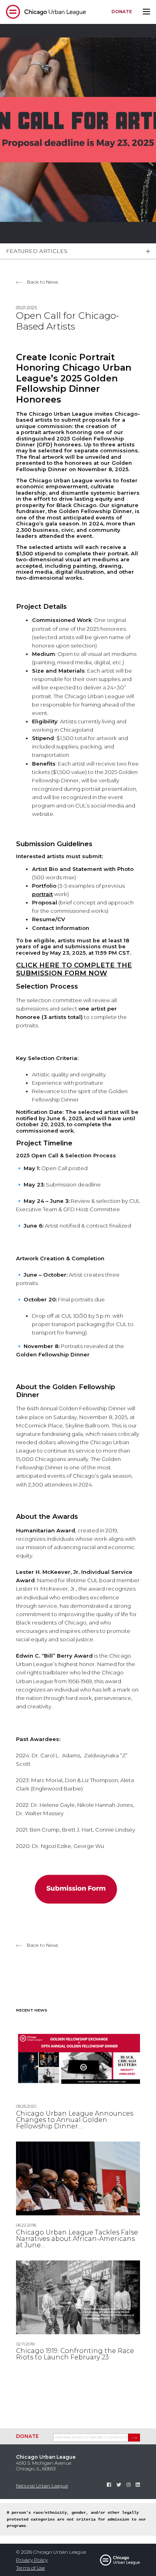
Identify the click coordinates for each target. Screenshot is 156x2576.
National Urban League (42, 2486)
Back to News (42, 282)
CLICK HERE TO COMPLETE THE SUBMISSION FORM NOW (74, 969)
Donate (122, 12)
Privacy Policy (32, 2560)
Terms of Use (30, 2568)
